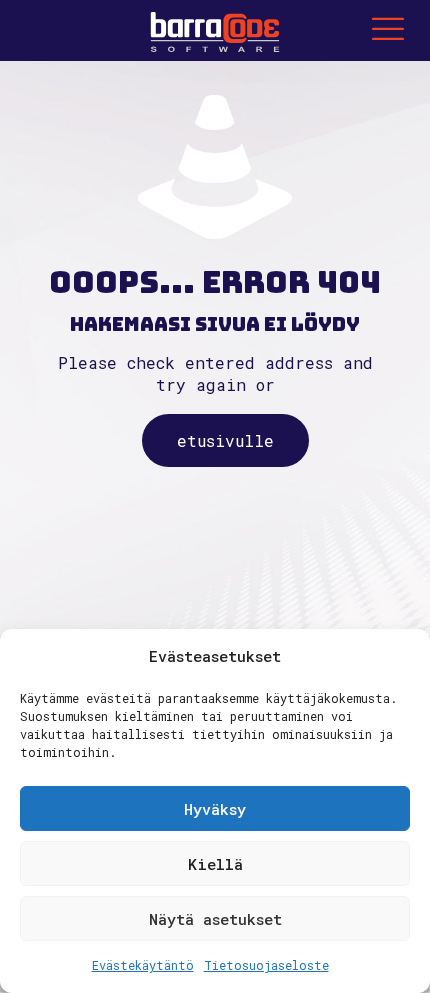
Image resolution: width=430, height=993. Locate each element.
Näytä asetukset (215, 919)
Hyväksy (215, 809)
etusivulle (225, 440)
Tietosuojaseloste (266, 965)
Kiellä (215, 864)
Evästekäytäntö (143, 965)
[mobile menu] (388, 30)
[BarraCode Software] (215, 30)
